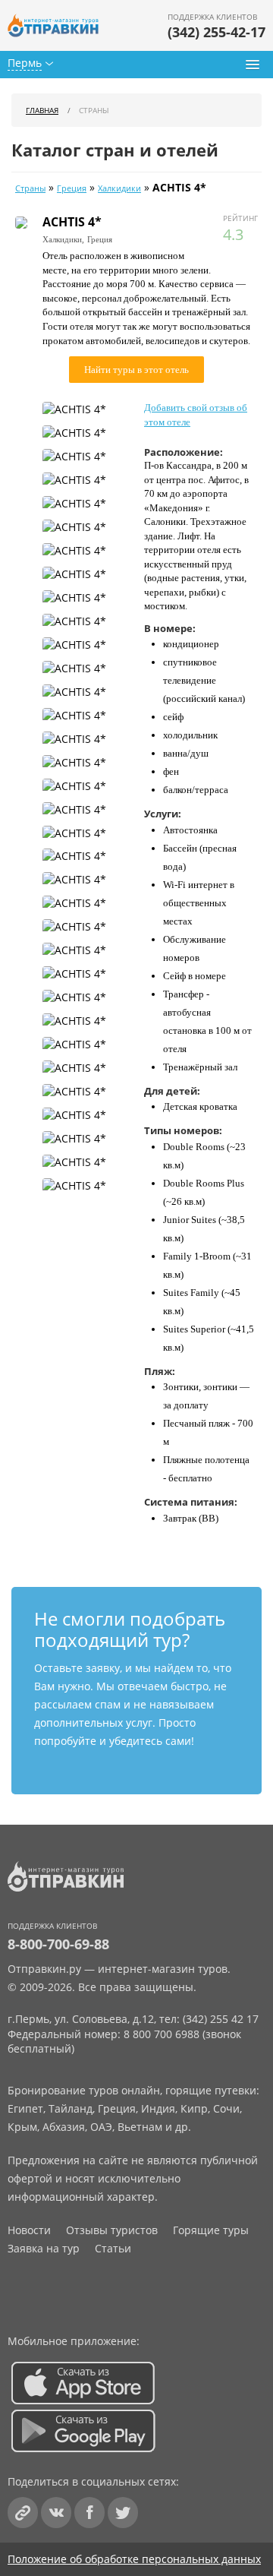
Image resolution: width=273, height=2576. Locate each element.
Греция (72, 188)
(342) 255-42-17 (217, 32)
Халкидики (119, 188)
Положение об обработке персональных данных (134, 2559)
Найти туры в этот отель (136, 370)
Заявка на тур (44, 2248)
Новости (29, 2230)
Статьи (113, 2248)
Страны (30, 188)
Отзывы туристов (112, 2230)
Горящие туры (211, 2230)
